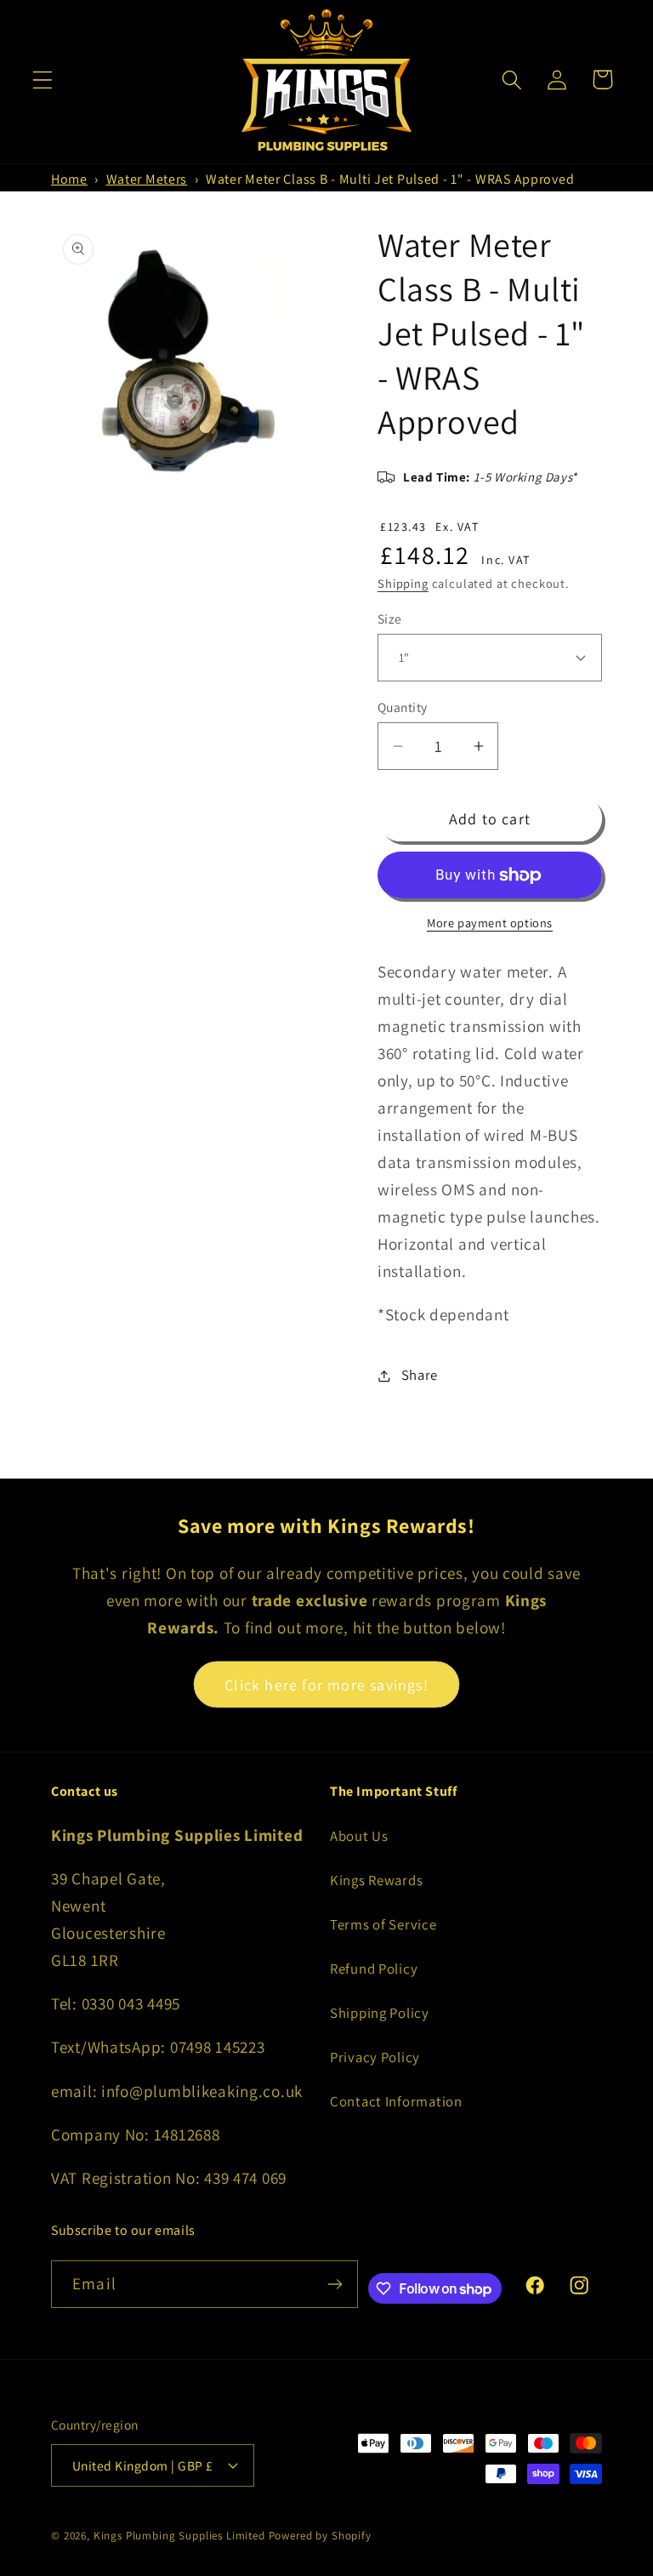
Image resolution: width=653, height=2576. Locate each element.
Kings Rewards (376, 1880)
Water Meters (147, 179)
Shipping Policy (380, 2013)
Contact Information (396, 2101)
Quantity (403, 707)
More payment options (490, 923)
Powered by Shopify (320, 2536)
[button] (43, 80)
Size (390, 618)
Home (69, 179)
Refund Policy (374, 1969)
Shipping (403, 583)
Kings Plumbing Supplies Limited (179, 2536)
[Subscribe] (335, 2284)
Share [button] (420, 1375)
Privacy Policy (375, 2057)
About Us (359, 1836)
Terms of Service (383, 1924)
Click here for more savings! (326, 1685)
